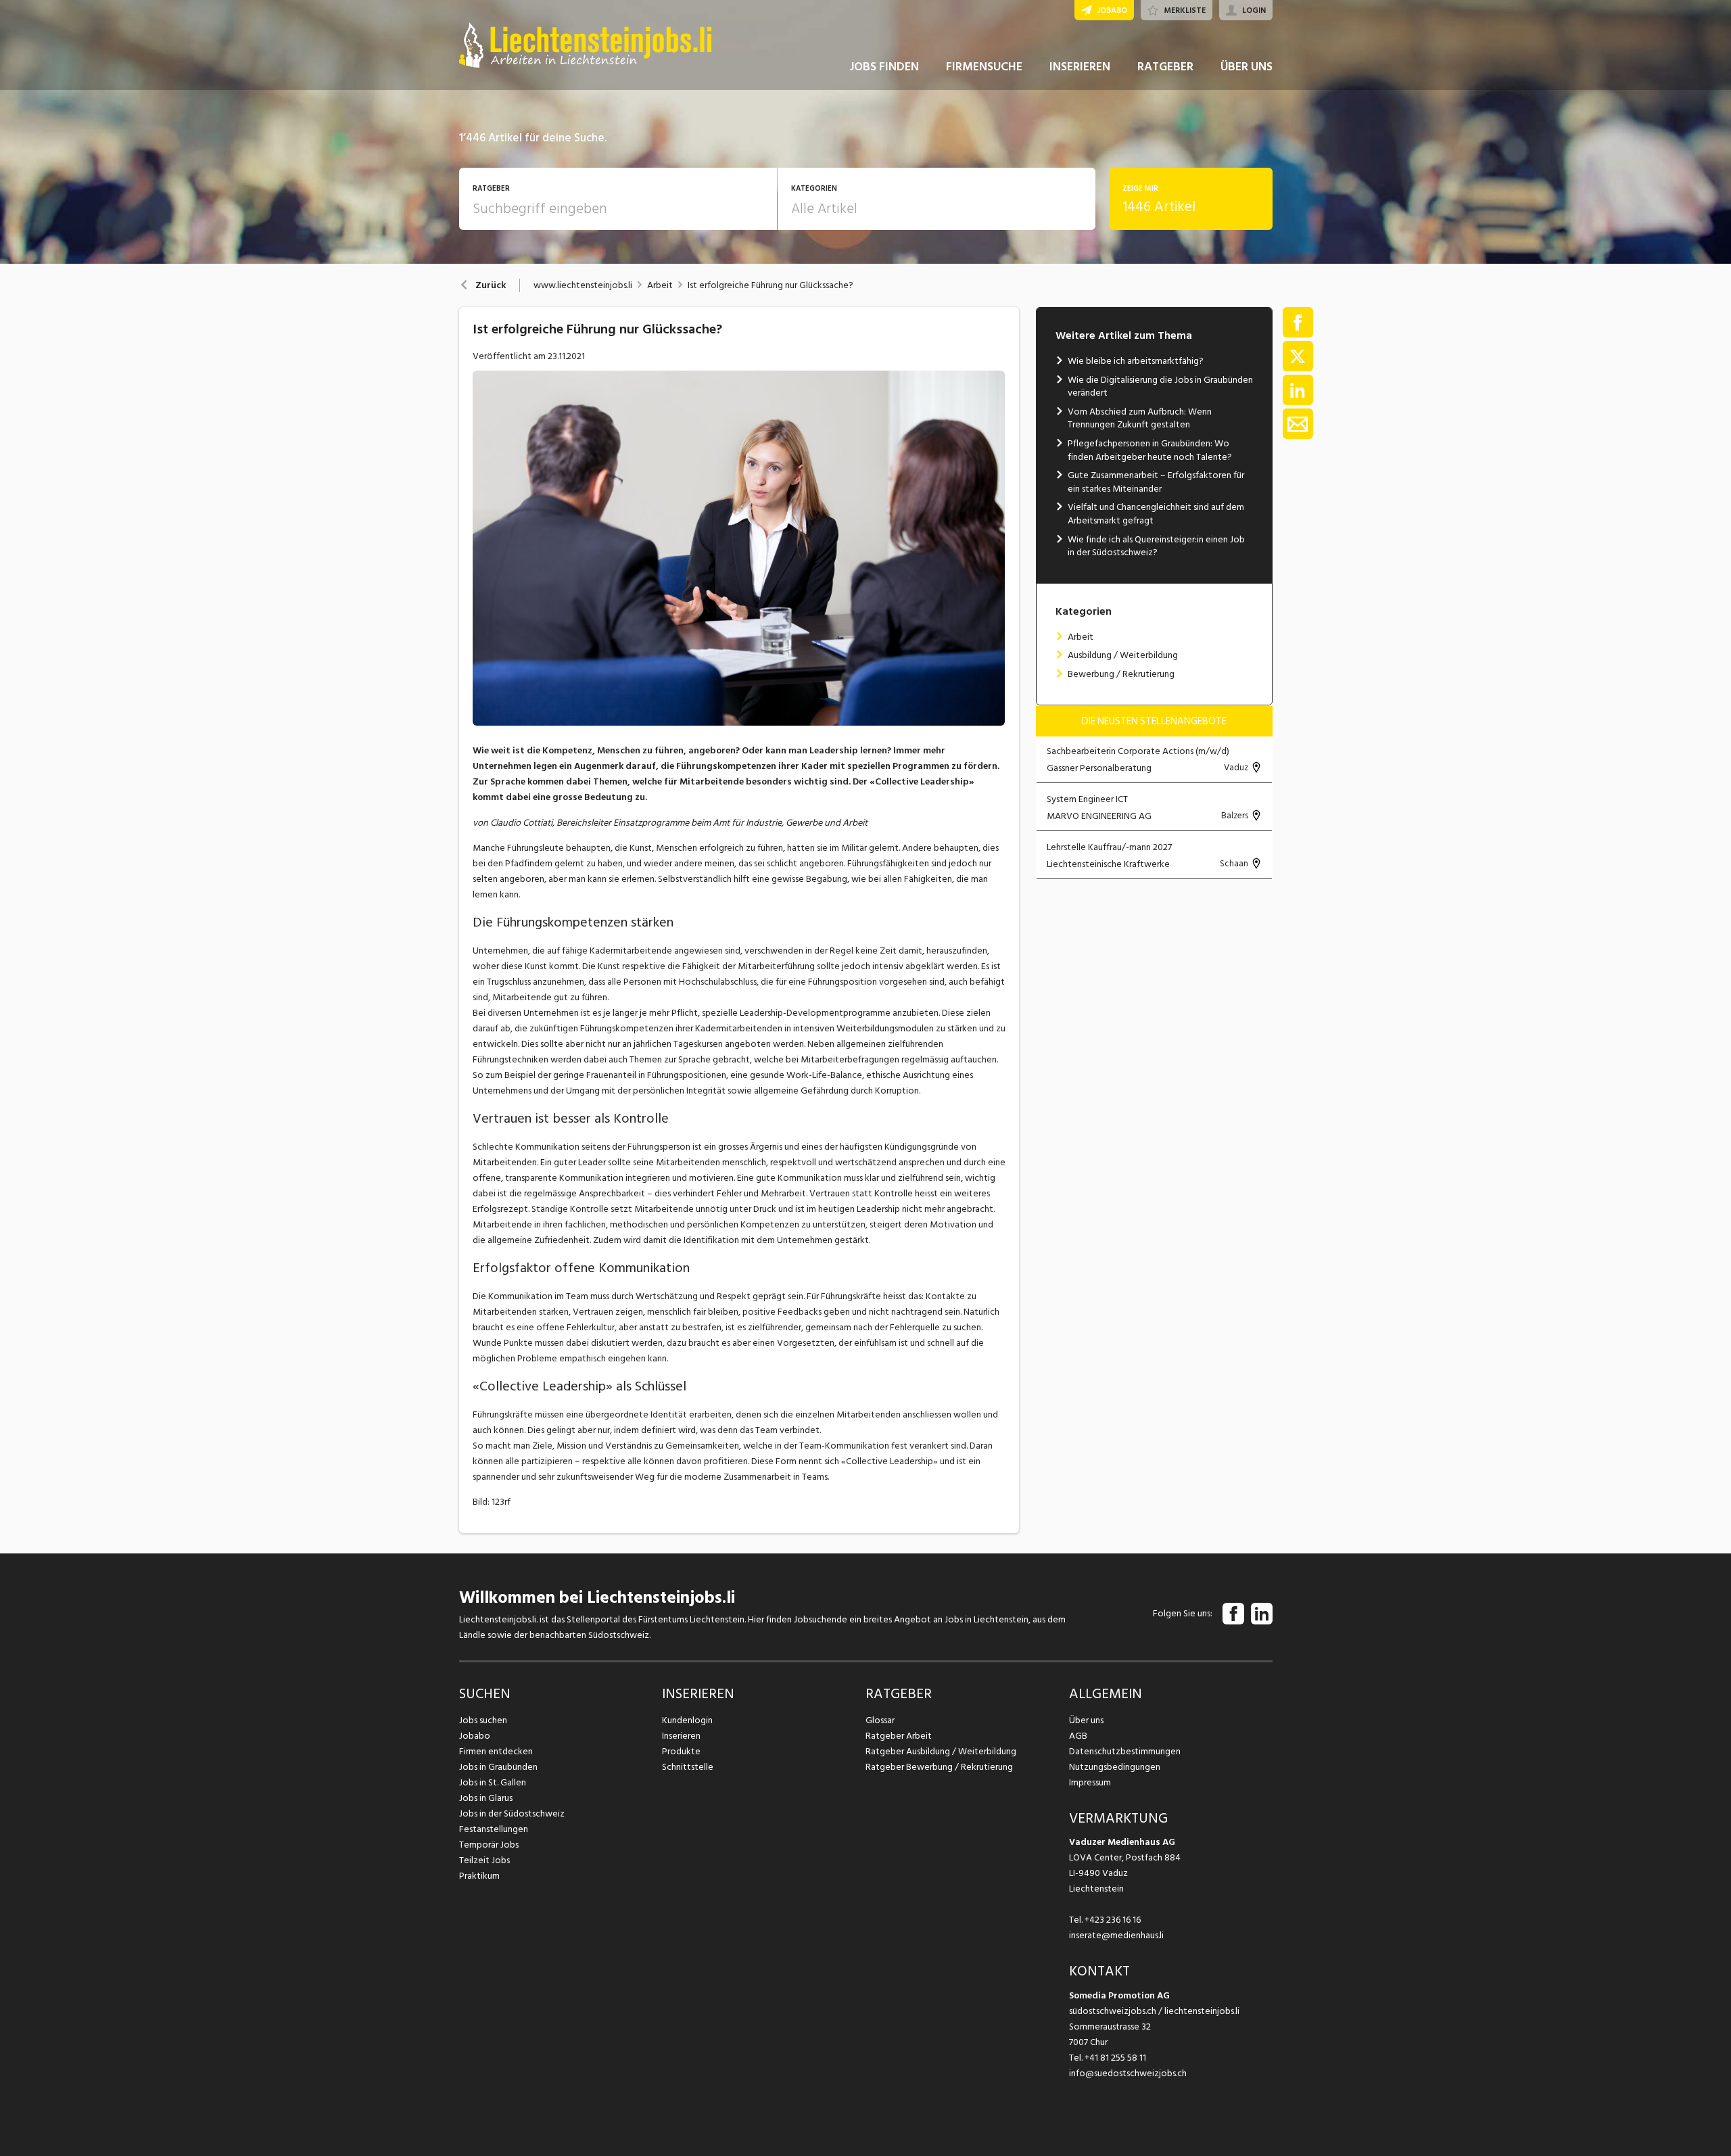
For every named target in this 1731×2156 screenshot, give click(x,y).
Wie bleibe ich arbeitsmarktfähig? (1136, 361)
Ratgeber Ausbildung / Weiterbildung (941, 1751)
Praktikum (479, 1876)
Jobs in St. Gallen (493, 1782)
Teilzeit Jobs (484, 1860)
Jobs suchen (483, 1720)
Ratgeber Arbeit (899, 1736)
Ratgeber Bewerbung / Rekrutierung (939, 1767)
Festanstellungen (494, 1829)
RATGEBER (1165, 67)
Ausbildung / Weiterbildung (1123, 655)
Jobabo (475, 1736)
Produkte (681, 1751)
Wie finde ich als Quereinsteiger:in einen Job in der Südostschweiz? (1156, 546)
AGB (1078, 1736)
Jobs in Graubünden (498, 1767)
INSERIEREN (1080, 67)
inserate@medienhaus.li (1116, 1935)
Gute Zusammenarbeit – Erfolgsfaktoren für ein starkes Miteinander (1156, 482)
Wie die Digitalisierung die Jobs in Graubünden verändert (1160, 386)
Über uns (1086, 1720)
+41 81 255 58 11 (1115, 2058)
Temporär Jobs (489, 1845)
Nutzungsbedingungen (1115, 1767)
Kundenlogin (687, 1720)
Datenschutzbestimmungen (1125, 1751)
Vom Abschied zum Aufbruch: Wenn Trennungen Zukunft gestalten (1140, 418)
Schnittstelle (688, 1767)
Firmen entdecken (496, 1751)
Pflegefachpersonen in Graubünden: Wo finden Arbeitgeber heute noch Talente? (1150, 450)
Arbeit (660, 285)
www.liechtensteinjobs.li (583, 285)
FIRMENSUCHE (984, 67)
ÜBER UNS (1247, 67)
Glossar (880, 1720)
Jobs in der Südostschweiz (512, 1813)
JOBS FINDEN (884, 67)
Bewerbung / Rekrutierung (1121, 674)
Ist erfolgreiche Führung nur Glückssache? (770, 285)
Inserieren (681, 1736)
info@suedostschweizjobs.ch (1128, 2073)
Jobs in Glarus (486, 1798)
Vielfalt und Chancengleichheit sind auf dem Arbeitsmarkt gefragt (1156, 514)
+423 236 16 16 (1113, 1920)
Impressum (1090, 1782)
